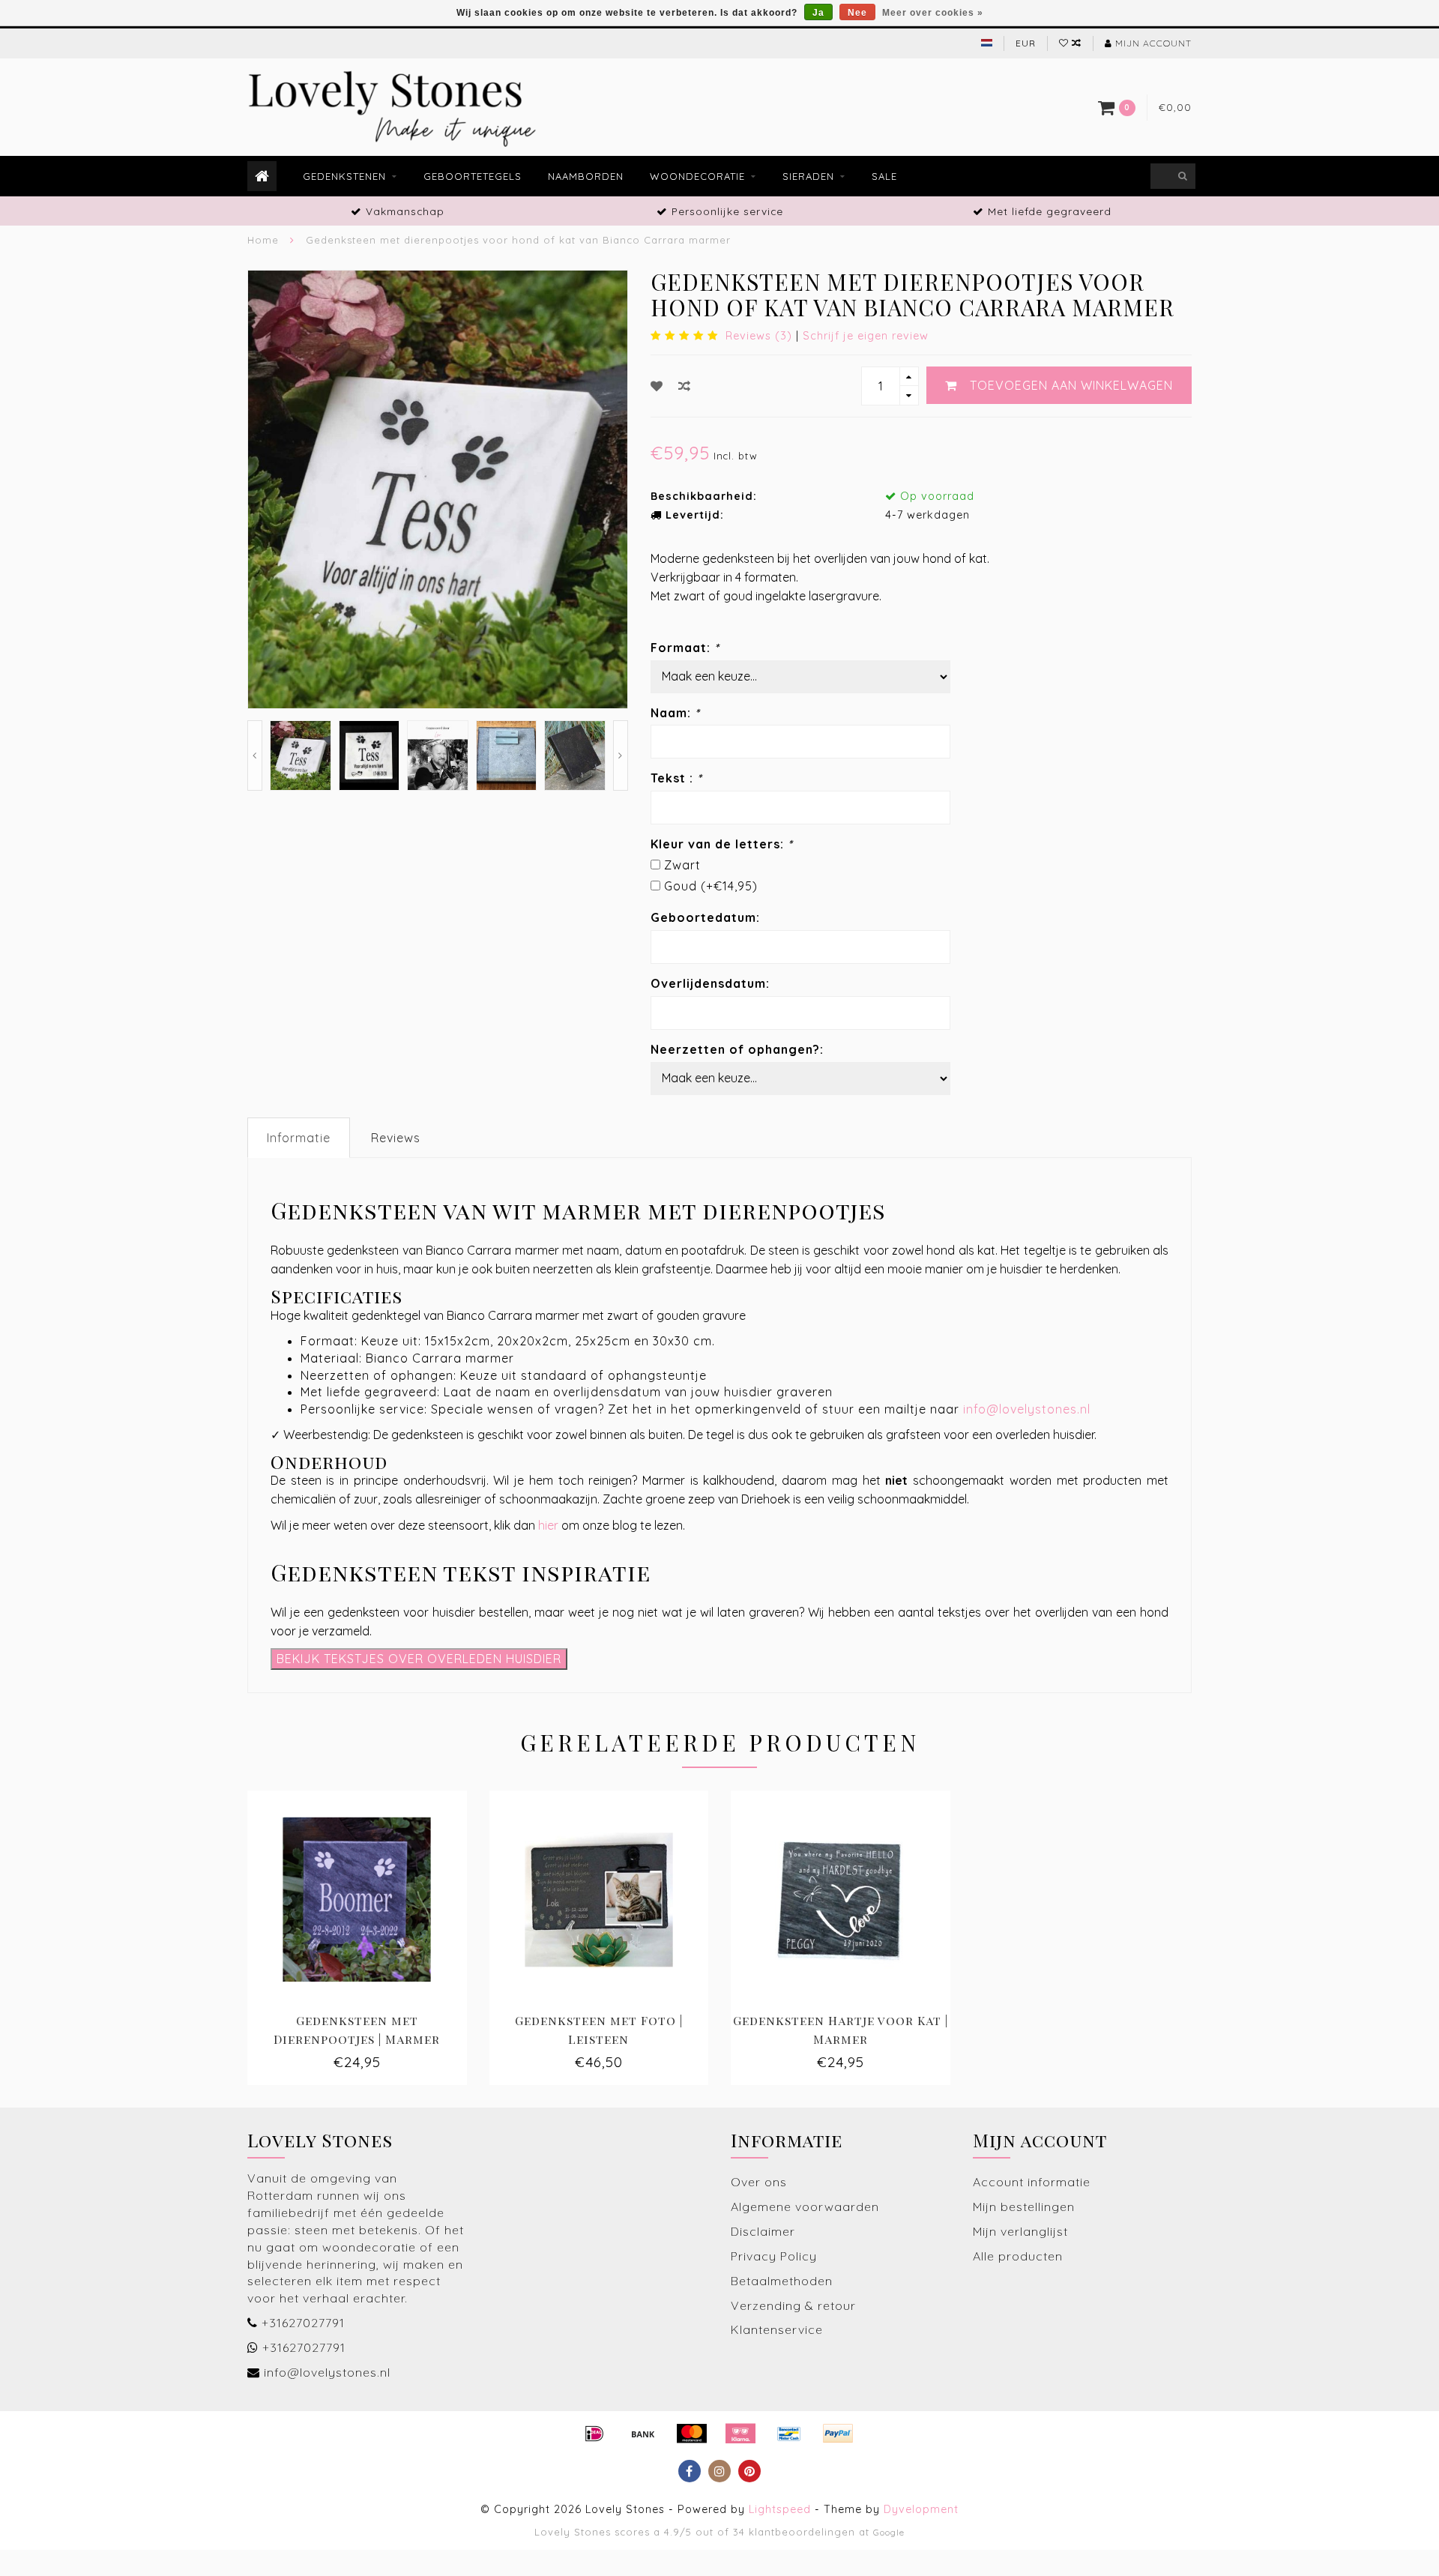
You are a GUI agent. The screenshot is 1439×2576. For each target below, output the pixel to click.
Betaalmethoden (782, 2281)
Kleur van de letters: (722, 844)
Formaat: (685, 648)
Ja (818, 13)
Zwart (682, 865)
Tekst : (676, 778)
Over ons (759, 2182)
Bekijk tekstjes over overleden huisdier (419, 1659)
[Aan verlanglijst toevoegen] (657, 386)
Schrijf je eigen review (866, 336)
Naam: (675, 713)
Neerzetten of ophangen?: (737, 1049)
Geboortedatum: (705, 917)
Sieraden (808, 176)
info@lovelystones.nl (1027, 1409)
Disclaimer (763, 2231)
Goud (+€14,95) (711, 886)
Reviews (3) (759, 336)
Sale (884, 176)
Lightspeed (780, 2509)
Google (889, 2532)
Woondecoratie (697, 176)
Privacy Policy (774, 2256)
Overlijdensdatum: (710, 983)
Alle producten (1018, 2256)
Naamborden (586, 176)
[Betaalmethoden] (594, 2434)
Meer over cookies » (933, 13)
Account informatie (1032, 2182)
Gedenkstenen (344, 176)
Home (263, 240)
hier (548, 1525)
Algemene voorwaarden (805, 2207)
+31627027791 (303, 2323)
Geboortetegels (473, 176)
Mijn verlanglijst (1020, 2231)
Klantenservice (777, 2329)
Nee (857, 13)
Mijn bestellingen (1024, 2207)
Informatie (299, 1138)
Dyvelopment (921, 2509)
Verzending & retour (793, 2305)
